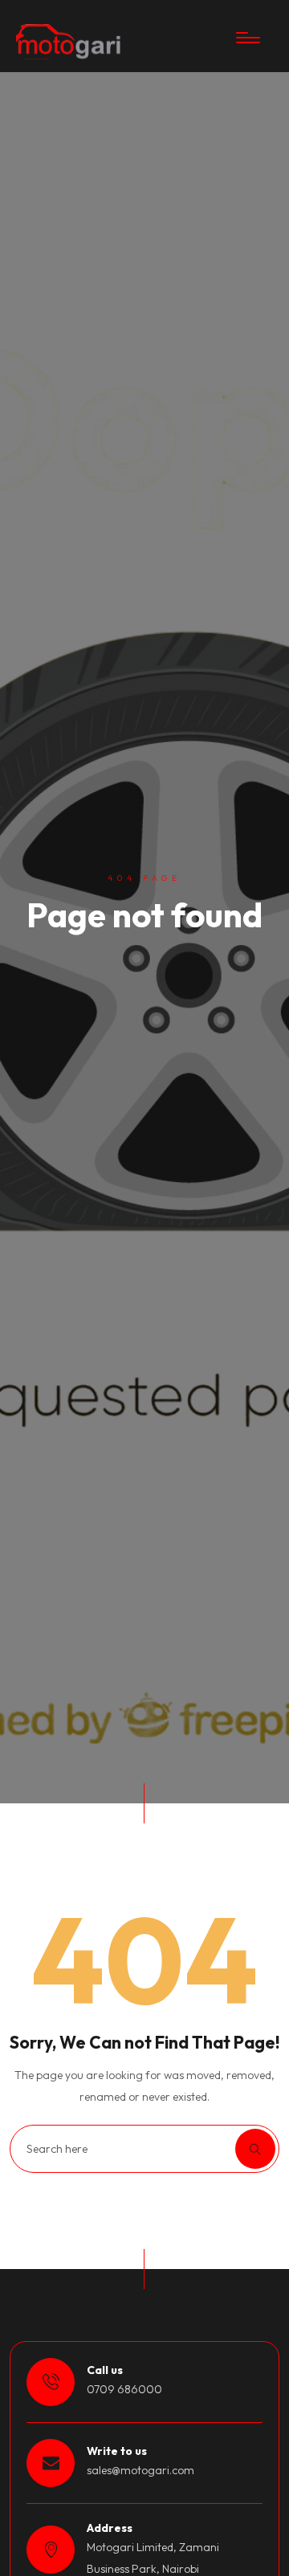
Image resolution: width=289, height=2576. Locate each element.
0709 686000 (124, 2389)
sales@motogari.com (140, 2470)
